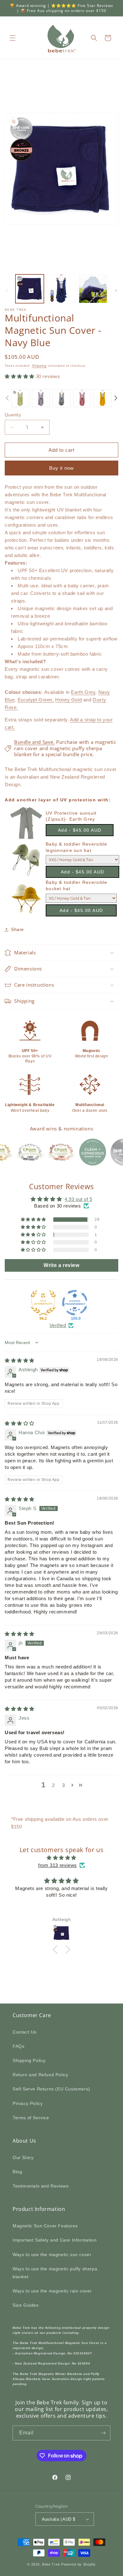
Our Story (23, 2157)
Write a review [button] (61, 1265)
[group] (20, 398)
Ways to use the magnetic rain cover (52, 2291)
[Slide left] (7, 291)
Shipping (39, 366)
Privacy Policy (28, 2103)
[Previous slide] (7, 398)
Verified (58, 1325)
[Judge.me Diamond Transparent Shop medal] (75, 1303)
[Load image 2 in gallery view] (61, 289)
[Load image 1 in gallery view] (30, 289)
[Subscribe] (103, 2433)
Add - (80, 830)
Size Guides (26, 2305)
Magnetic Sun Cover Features (45, 2226)
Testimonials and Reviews (41, 2186)
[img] (20, 1360)
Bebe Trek (51, 2564)
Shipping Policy (29, 2060)
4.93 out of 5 (79, 1199)
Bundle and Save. (35, 742)
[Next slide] (116, 398)
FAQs (18, 2046)
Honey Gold (68, 700)
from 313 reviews (58, 1865)
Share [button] (18, 929)
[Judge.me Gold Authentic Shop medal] (43, 1303)
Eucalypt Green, (36, 700)
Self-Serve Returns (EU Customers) (51, 2089)
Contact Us (25, 2032)
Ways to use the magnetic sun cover (52, 2255)
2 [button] (53, 1785)
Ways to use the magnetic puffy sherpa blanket (55, 2273)
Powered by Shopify (79, 2564)
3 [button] (64, 1785)
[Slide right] (116, 291)
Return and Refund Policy (40, 2075)
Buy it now (61, 468)
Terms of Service (31, 2118)
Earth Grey (83, 692)
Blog (17, 2172)
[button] (13, 38)
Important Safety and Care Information (55, 2240)
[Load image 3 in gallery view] (93, 289)
